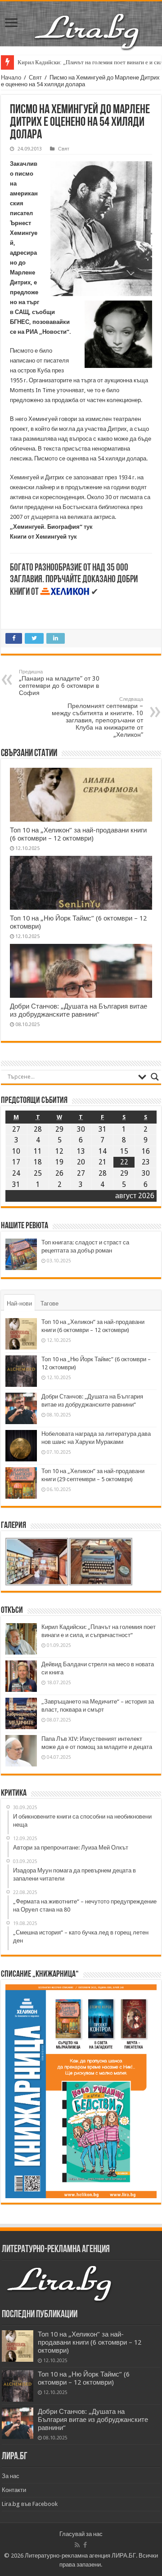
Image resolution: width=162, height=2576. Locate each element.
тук (88, 527)
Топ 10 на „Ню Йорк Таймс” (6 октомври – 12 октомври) (84, 2378)
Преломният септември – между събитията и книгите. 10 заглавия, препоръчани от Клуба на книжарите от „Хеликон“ (97, 717)
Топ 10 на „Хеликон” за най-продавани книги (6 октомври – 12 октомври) (78, 834)
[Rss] (77, 2545)
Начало (11, 77)
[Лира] (88, 22)
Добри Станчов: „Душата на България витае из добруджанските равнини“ (79, 1010)
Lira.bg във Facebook (30, 2504)
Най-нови (19, 1303)
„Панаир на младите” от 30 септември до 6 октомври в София (59, 683)
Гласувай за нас (81, 2534)
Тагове (49, 1303)
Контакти (14, 2490)
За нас (11, 2476)
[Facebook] (85, 2545)
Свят (35, 77)
